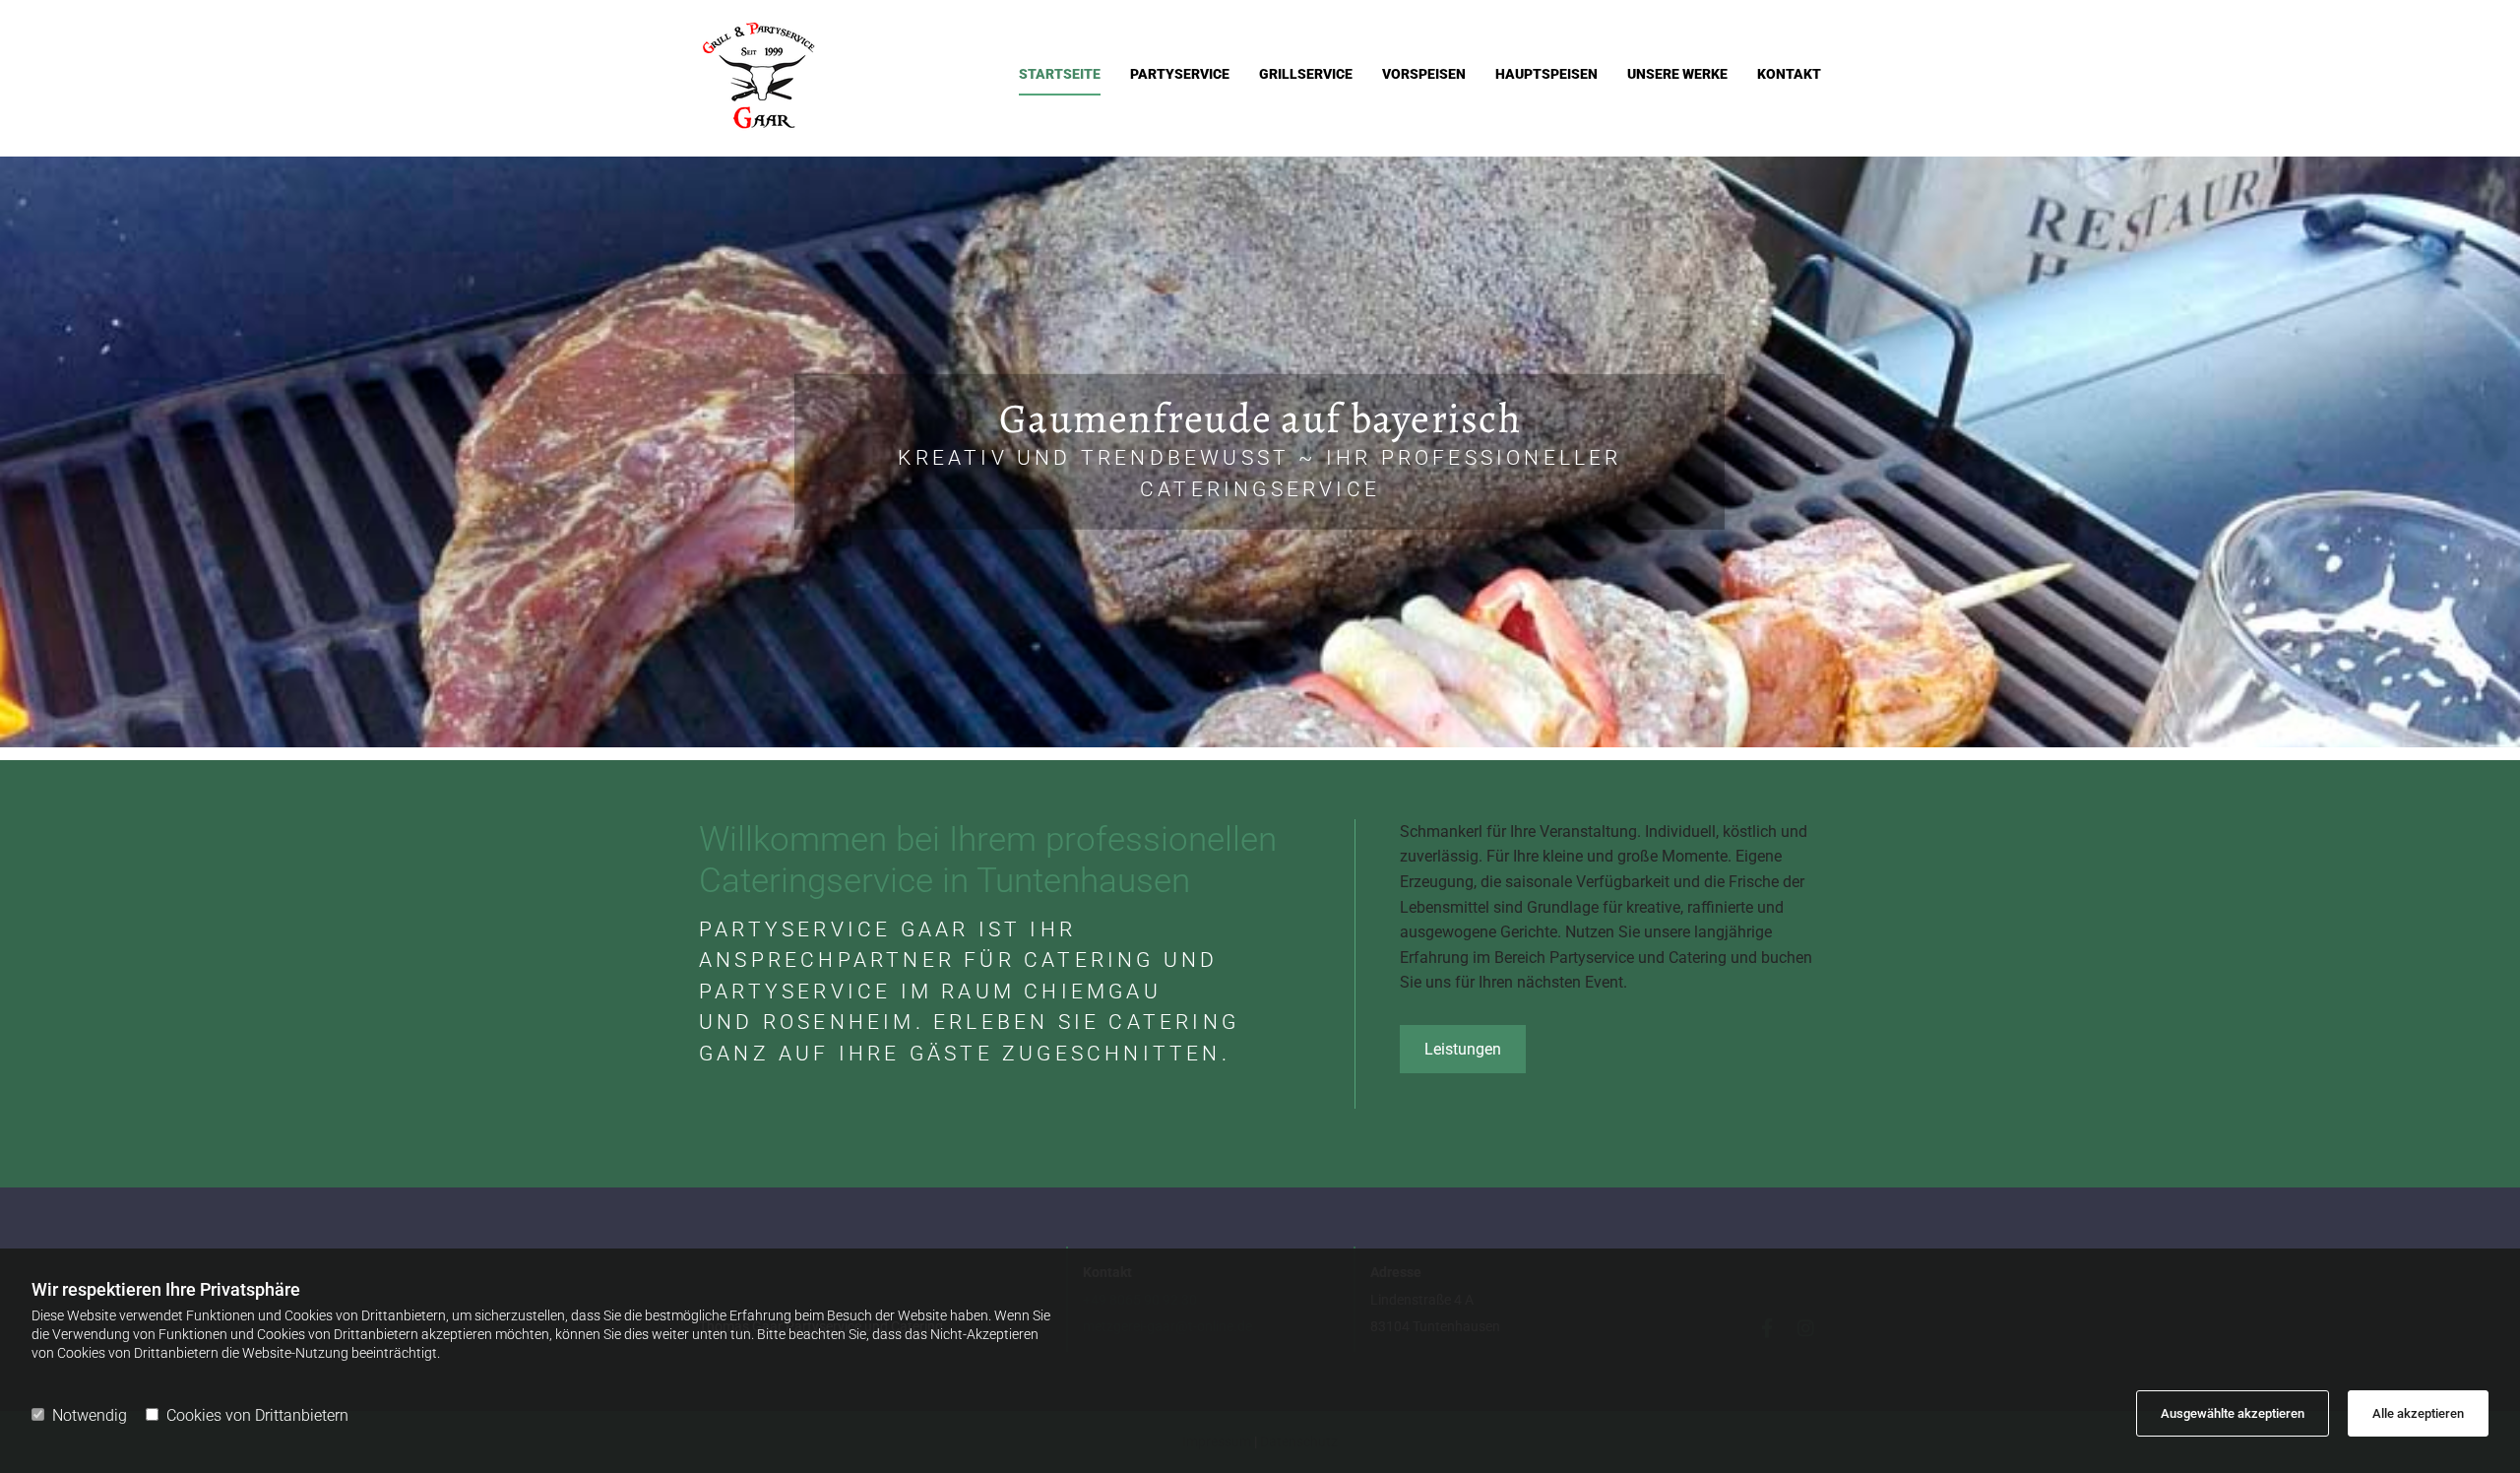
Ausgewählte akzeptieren (2233, 1413)
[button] (1463, 1049)
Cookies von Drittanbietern (257, 1415)
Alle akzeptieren (2418, 1413)
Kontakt (1789, 74)
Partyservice (1180, 74)
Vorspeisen (1424, 74)
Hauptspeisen (1546, 74)
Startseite (1060, 74)
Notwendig (90, 1415)
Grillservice (1306, 74)
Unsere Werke (1677, 74)
